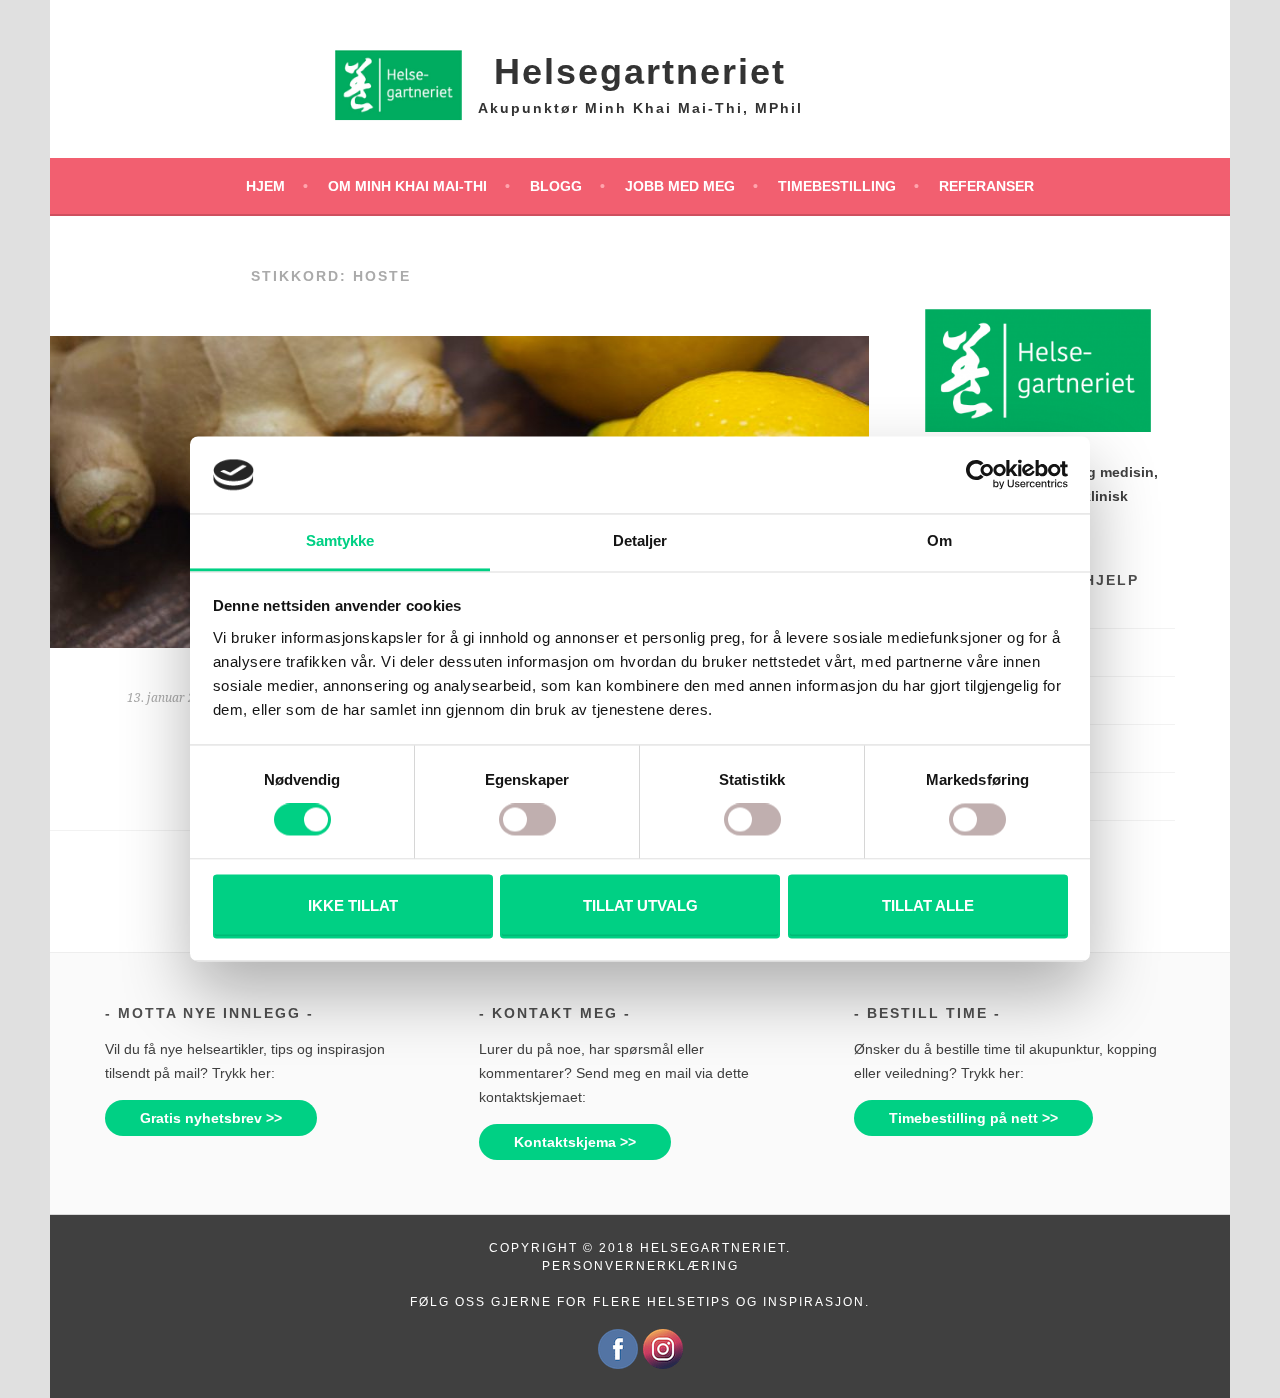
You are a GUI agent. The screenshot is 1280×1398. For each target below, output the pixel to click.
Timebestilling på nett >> (973, 1118)
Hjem (265, 186)
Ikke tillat (353, 905)
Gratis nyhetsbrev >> (211, 1118)
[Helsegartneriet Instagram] (663, 1365)
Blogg (556, 186)
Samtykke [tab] (340, 540)
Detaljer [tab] (640, 540)
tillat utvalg (640, 905)
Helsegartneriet (640, 71)
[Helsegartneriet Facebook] (618, 1365)
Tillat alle (928, 905)
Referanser (986, 186)
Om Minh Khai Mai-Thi (407, 186)
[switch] (527, 820)
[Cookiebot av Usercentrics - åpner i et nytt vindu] (980, 475)
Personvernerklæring (640, 1266)
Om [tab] (939, 540)
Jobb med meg (680, 186)
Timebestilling (837, 186)
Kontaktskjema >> (575, 1142)
